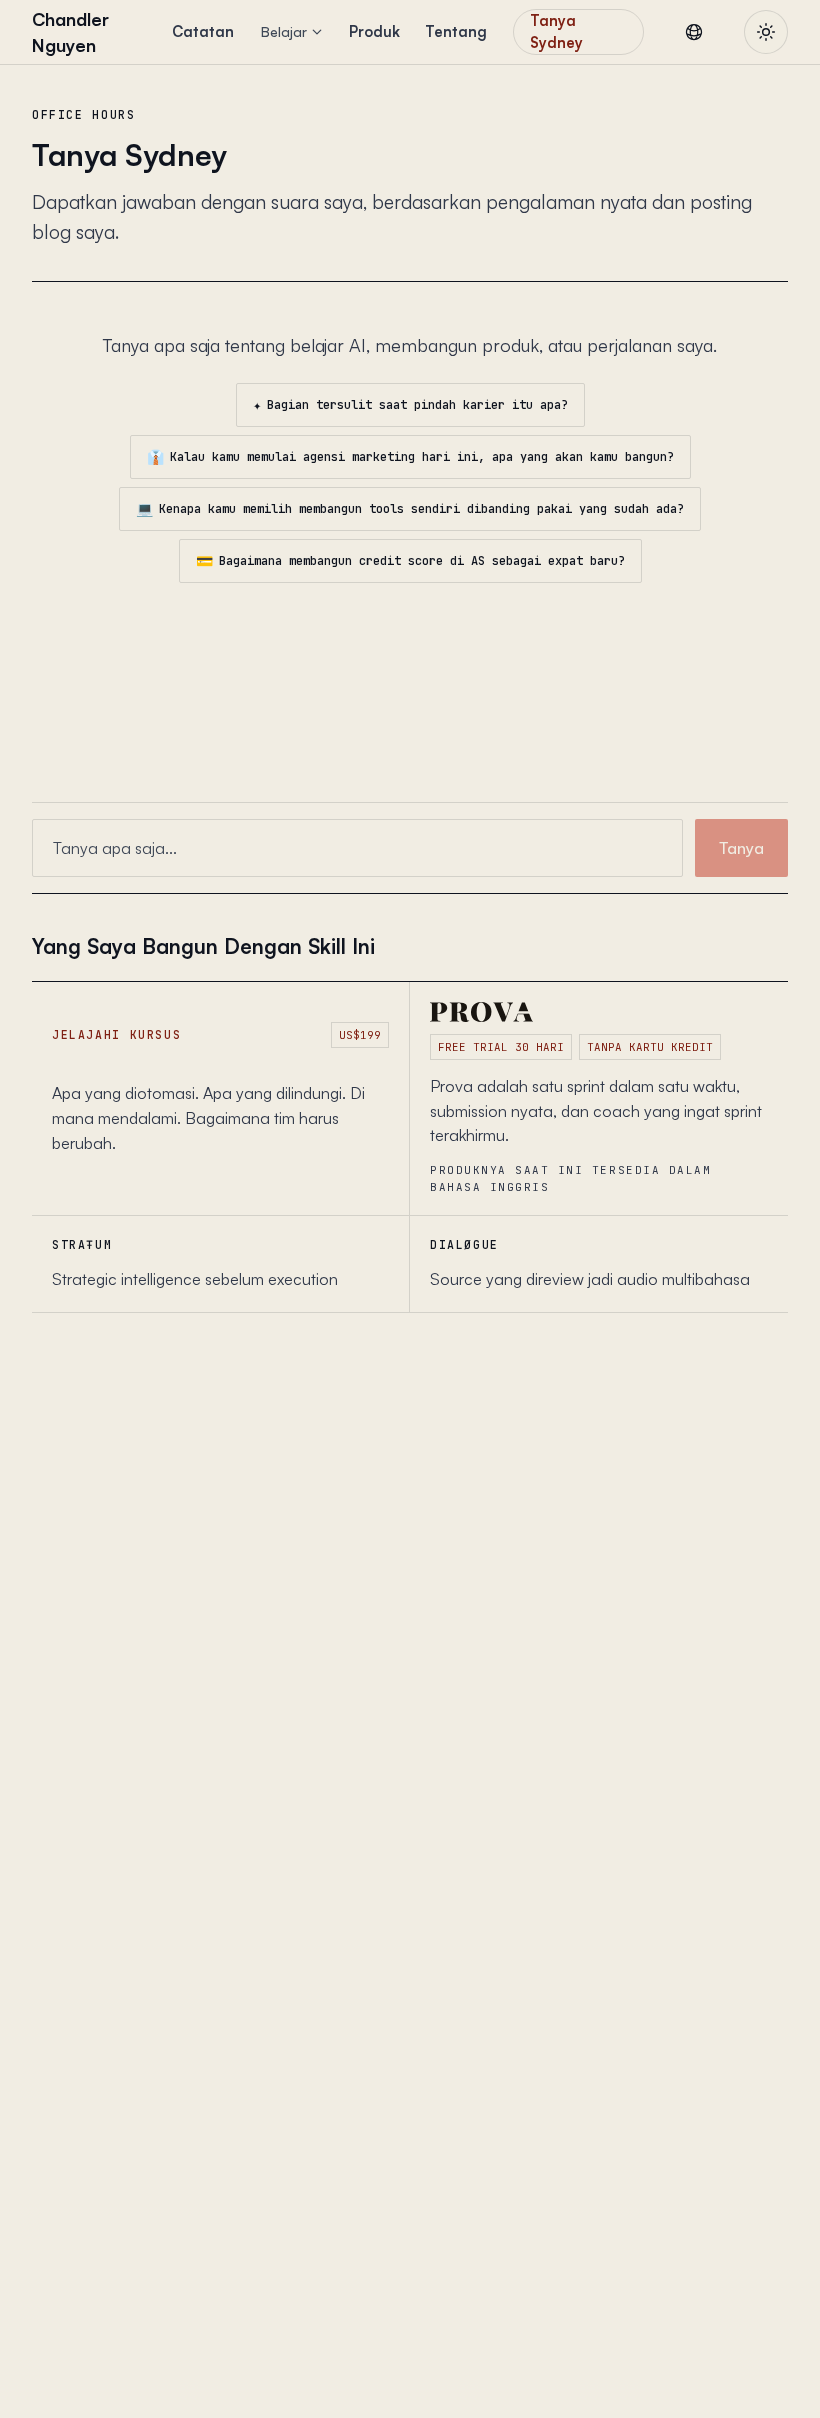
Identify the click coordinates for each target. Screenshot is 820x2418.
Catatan (203, 31)
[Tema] (766, 32)
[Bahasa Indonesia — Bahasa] (694, 32)
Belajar (284, 31)
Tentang (456, 31)
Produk (375, 31)
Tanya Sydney (556, 31)
